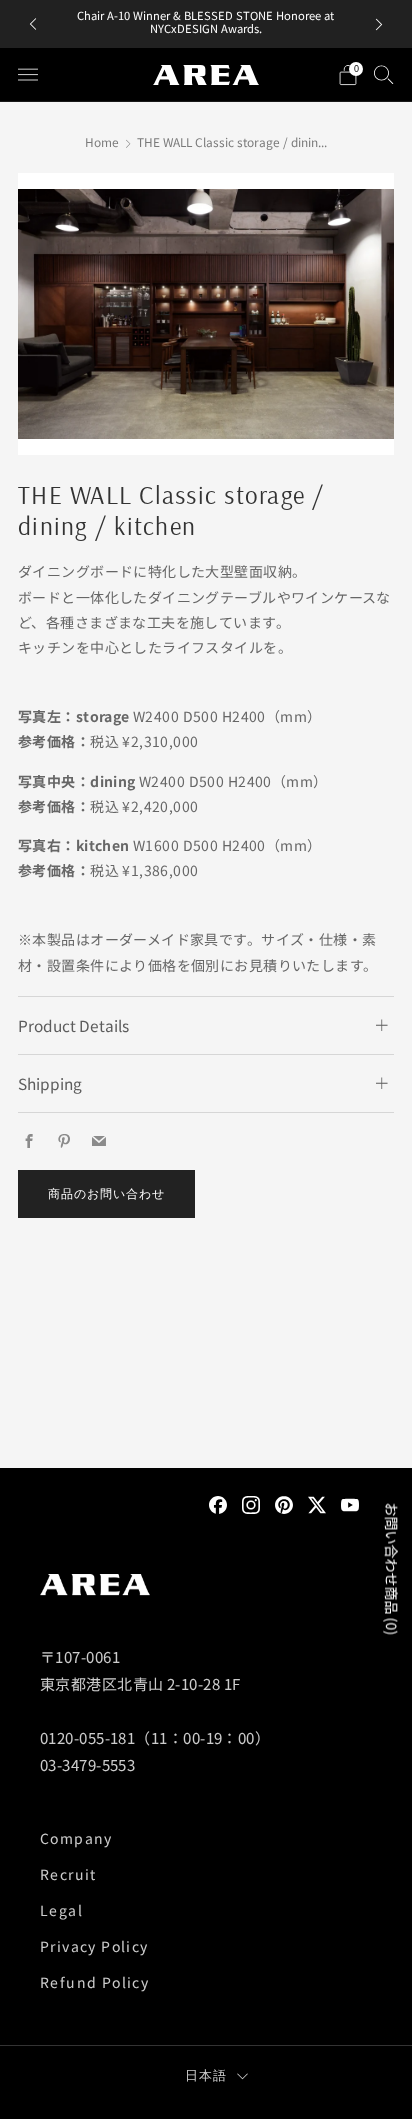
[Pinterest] (284, 1503)
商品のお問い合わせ (106, 1193)
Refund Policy (94, 1982)
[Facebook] (218, 1503)
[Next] (379, 24)
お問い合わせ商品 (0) (392, 1569)
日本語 (206, 2075)
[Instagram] (251, 1503)
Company (76, 1838)
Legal (61, 1910)
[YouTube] (350, 1503)
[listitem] (205, 24)
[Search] (384, 74)
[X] (317, 1503)
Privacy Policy (94, 1946)
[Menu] (28, 75)
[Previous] (33, 24)
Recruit (68, 1874)
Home (102, 141)
